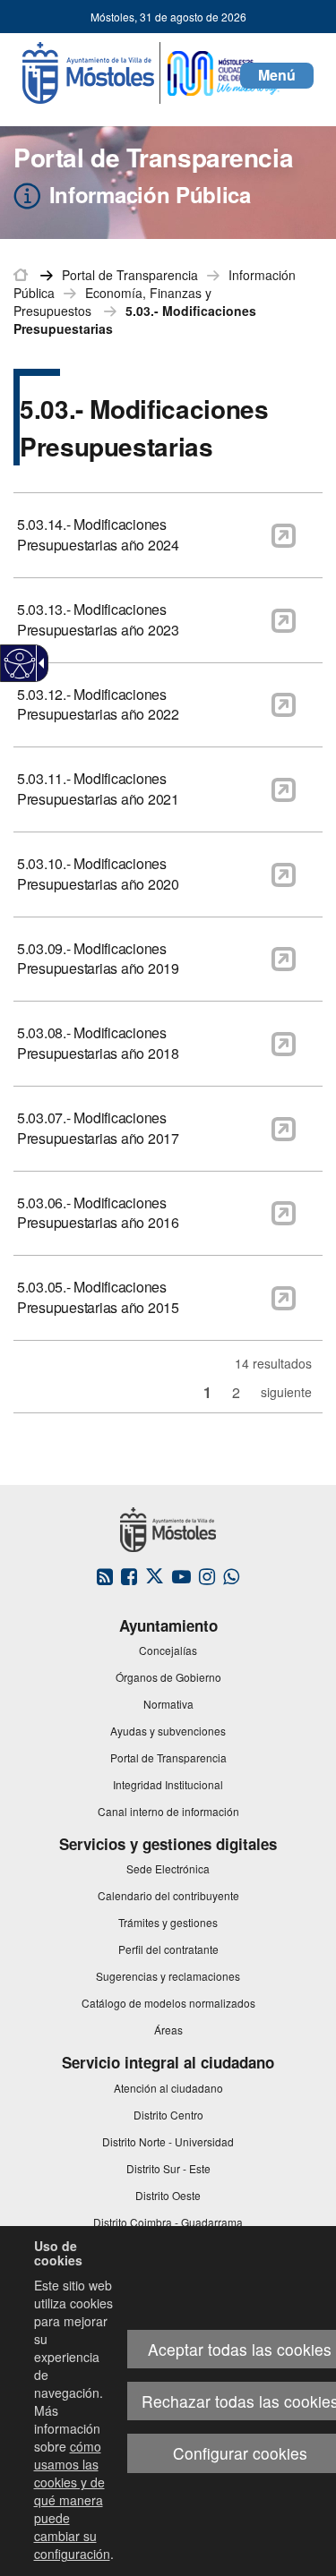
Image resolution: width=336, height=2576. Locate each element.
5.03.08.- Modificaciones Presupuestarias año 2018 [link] (98, 1043)
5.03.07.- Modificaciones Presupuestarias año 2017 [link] (98, 1128)
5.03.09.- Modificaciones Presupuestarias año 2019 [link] (98, 959)
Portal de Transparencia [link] (130, 275)
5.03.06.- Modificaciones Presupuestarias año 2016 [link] (98, 1213)
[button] (277, 76)
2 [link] (236, 1392)
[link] (20, 664)
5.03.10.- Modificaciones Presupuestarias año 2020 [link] (98, 874)
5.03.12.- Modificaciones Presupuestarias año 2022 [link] (98, 705)
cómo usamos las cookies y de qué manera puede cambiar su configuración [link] (72, 2500)
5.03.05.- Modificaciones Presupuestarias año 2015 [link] (98, 1297)
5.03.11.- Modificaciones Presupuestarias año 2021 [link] (98, 789)
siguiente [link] (286, 1392)
